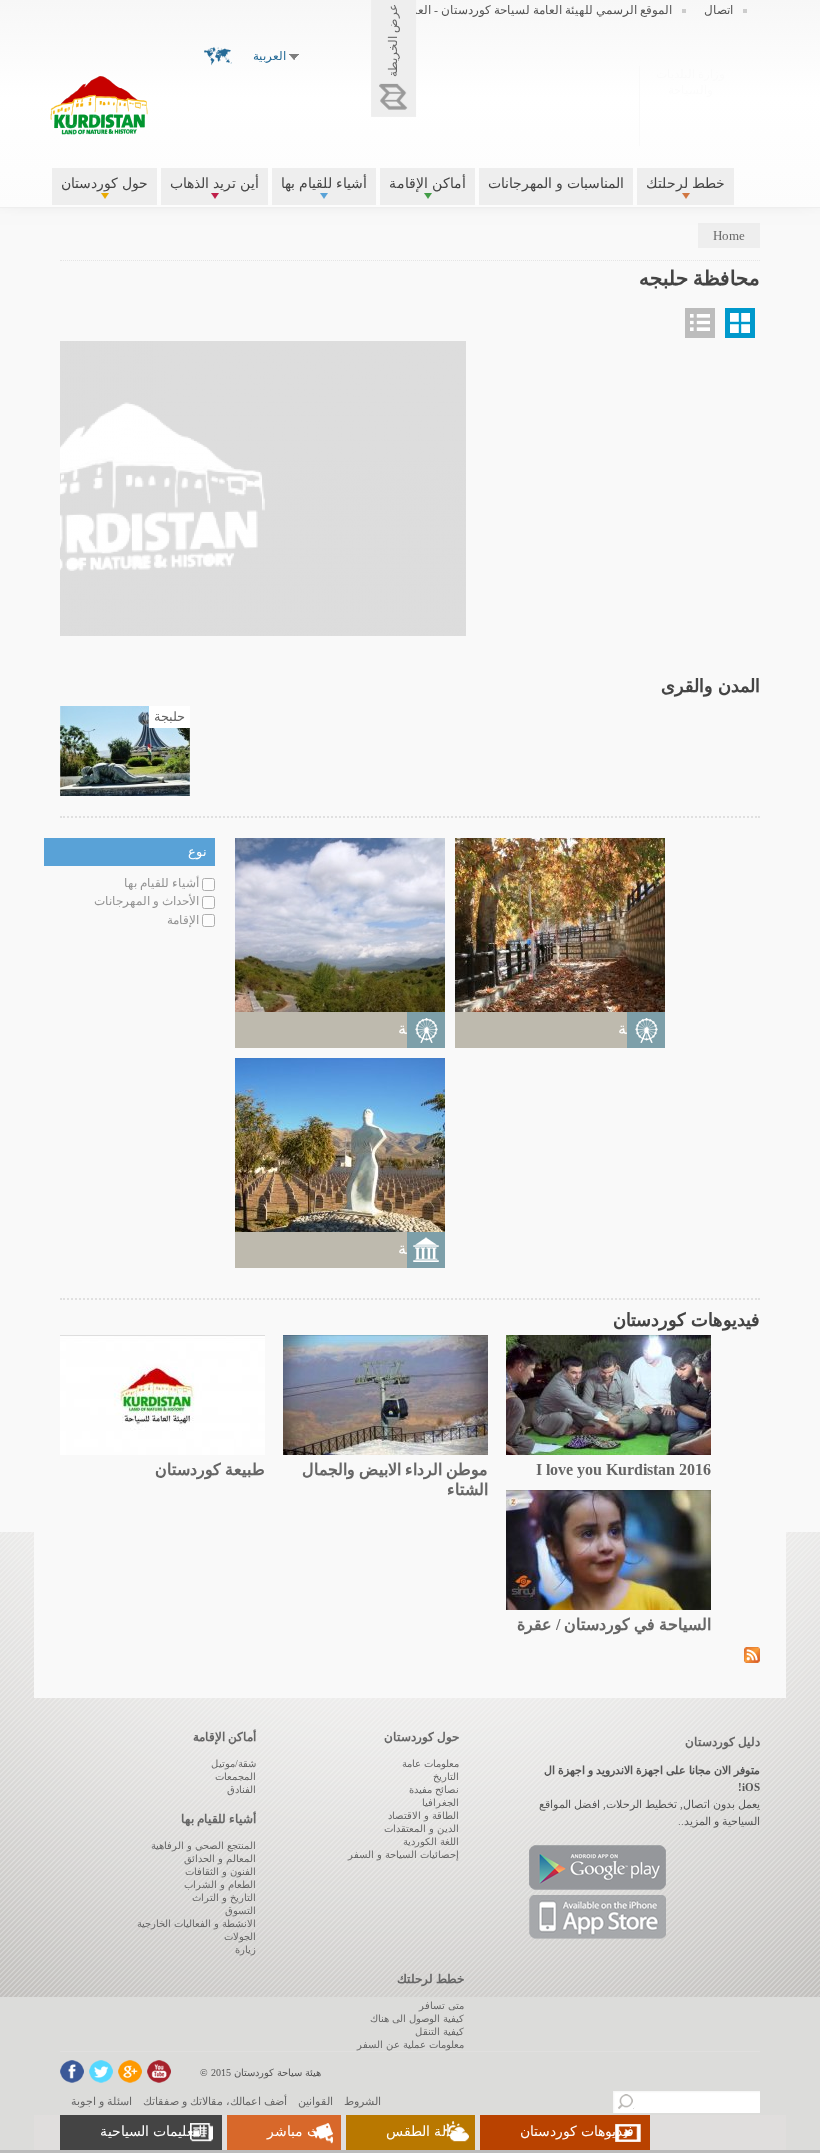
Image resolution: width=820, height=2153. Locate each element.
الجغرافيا (440, 1802)
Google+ (130, 2071)
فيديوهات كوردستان (577, 2131)
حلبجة (169, 717)
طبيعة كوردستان (210, 1469)
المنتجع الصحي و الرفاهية (203, 1845)
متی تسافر (441, 2005)
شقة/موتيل (233, 1763)
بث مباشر (296, 2131)
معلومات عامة (430, 1763)
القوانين (315, 2101)
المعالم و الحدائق (220, 1858)
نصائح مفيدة (434, 1789)
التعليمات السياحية (153, 2131)
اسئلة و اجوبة (101, 2101)
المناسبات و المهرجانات (556, 183)
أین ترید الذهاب (214, 183)
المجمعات (235, 1776)
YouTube (159, 2071)
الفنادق (241, 1789)
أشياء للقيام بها (324, 183)
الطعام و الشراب (220, 1884)
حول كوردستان (104, 183)
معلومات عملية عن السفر (410, 2044)
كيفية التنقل (439, 2031)
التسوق (240, 1910)
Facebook (72, 2071)
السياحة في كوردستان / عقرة (614, 1624)
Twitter (101, 2071)
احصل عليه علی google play (597, 1867)
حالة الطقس (422, 2131)
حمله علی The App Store (597, 1917)
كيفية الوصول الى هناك (417, 2018)
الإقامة (183, 920)
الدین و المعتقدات (421, 1828)
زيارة (245, 1949)
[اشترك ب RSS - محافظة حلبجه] (752, 1654)
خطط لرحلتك (685, 183)
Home (729, 235)
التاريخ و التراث (224, 1897)
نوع (197, 851)
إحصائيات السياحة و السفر (403, 1854)
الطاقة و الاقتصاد (423, 1815)
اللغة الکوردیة (431, 1841)
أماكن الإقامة (427, 183)
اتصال (718, 10)
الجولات (240, 1936)
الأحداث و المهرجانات (146, 901)
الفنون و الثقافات (220, 1871)
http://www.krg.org (690, 103)
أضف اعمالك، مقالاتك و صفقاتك (215, 2101)
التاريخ (446, 1776)
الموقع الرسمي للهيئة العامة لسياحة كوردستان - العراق (535, 10)
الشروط (362, 2101)
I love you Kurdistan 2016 (623, 1469)
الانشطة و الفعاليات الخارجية (196, 1923)
